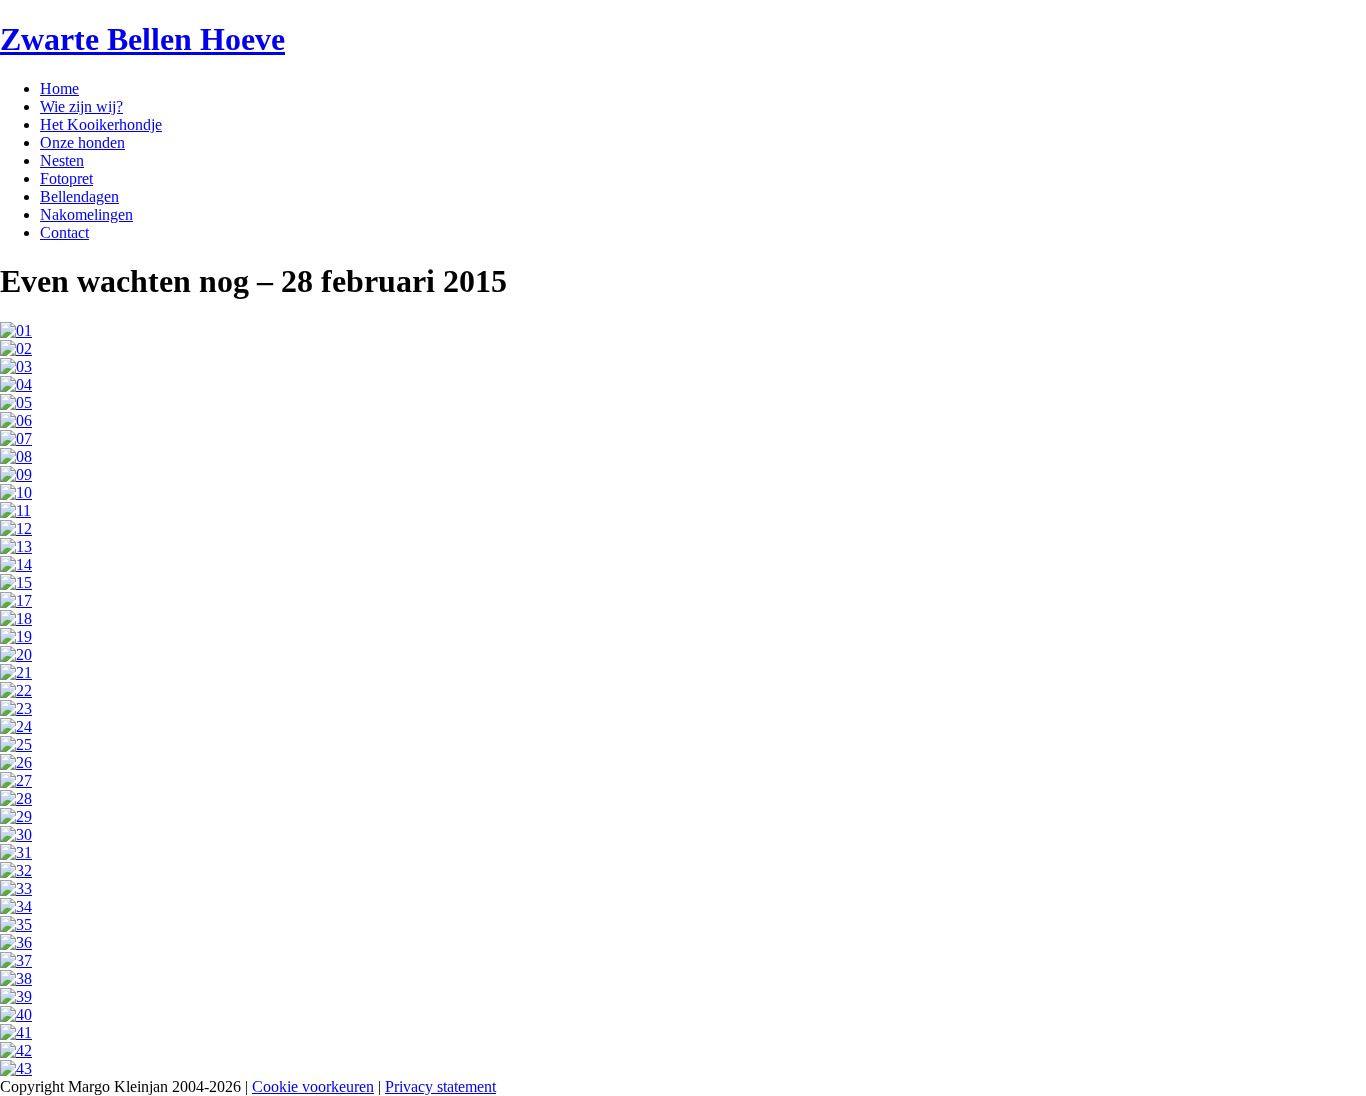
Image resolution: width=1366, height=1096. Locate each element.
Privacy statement (440, 1086)
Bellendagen (79, 196)
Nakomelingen (86, 214)
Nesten (62, 160)
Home (59, 88)
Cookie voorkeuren (313, 1086)
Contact (64, 232)
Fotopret (66, 178)
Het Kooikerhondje (101, 124)
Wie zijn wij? (81, 106)
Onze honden (82, 142)
